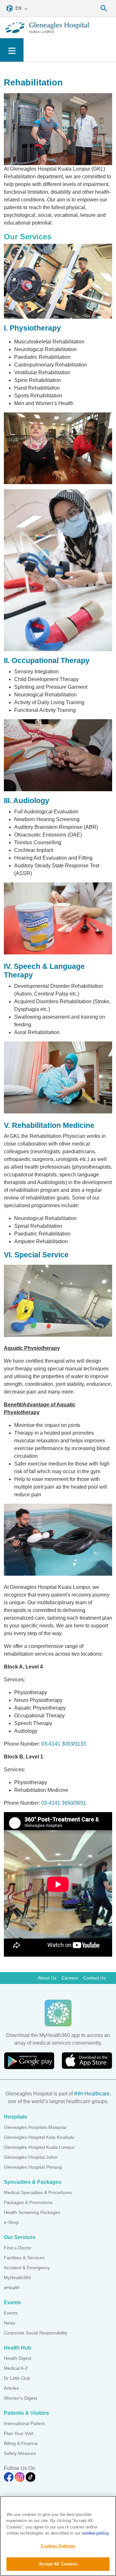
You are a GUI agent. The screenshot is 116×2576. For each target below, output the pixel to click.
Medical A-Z (16, 2368)
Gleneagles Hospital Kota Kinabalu (39, 2137)
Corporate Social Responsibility (36, 2333)
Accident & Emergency (27, 2268)
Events (11, 2313)
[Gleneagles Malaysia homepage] (47, 28)
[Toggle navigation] (12, 50)
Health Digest (18, 2358)
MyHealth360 (17, 2278)
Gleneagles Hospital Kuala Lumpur (39, 2147)
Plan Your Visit (19, 2433)
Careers (70, 1978)
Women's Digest (20, 2398)
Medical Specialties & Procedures (38, 2192)
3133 (80, 1744)
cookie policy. (96, 2533)
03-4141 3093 (57, 1744)
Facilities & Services (24, 2258)
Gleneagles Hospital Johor (31, 2157)
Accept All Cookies (58, 2564)
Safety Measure (20, 2453)
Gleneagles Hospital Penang (33, 2167)
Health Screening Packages (32, 2212)
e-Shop (11, 2222)
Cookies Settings (58, 2546)
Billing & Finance (21, 2443)
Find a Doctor (18, 2248)
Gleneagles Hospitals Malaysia (35, 2127)
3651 (80, 1803)
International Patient (24, 2423)
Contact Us (94, 1978)
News (10, 2323)
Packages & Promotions (28, 2202)
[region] (58, 2536)
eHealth (12, 2288)
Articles (11, 2388)
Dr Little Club (17, 2378)
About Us (47, 1978)
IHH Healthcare (92, 2094)
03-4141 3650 (57, 1803)
